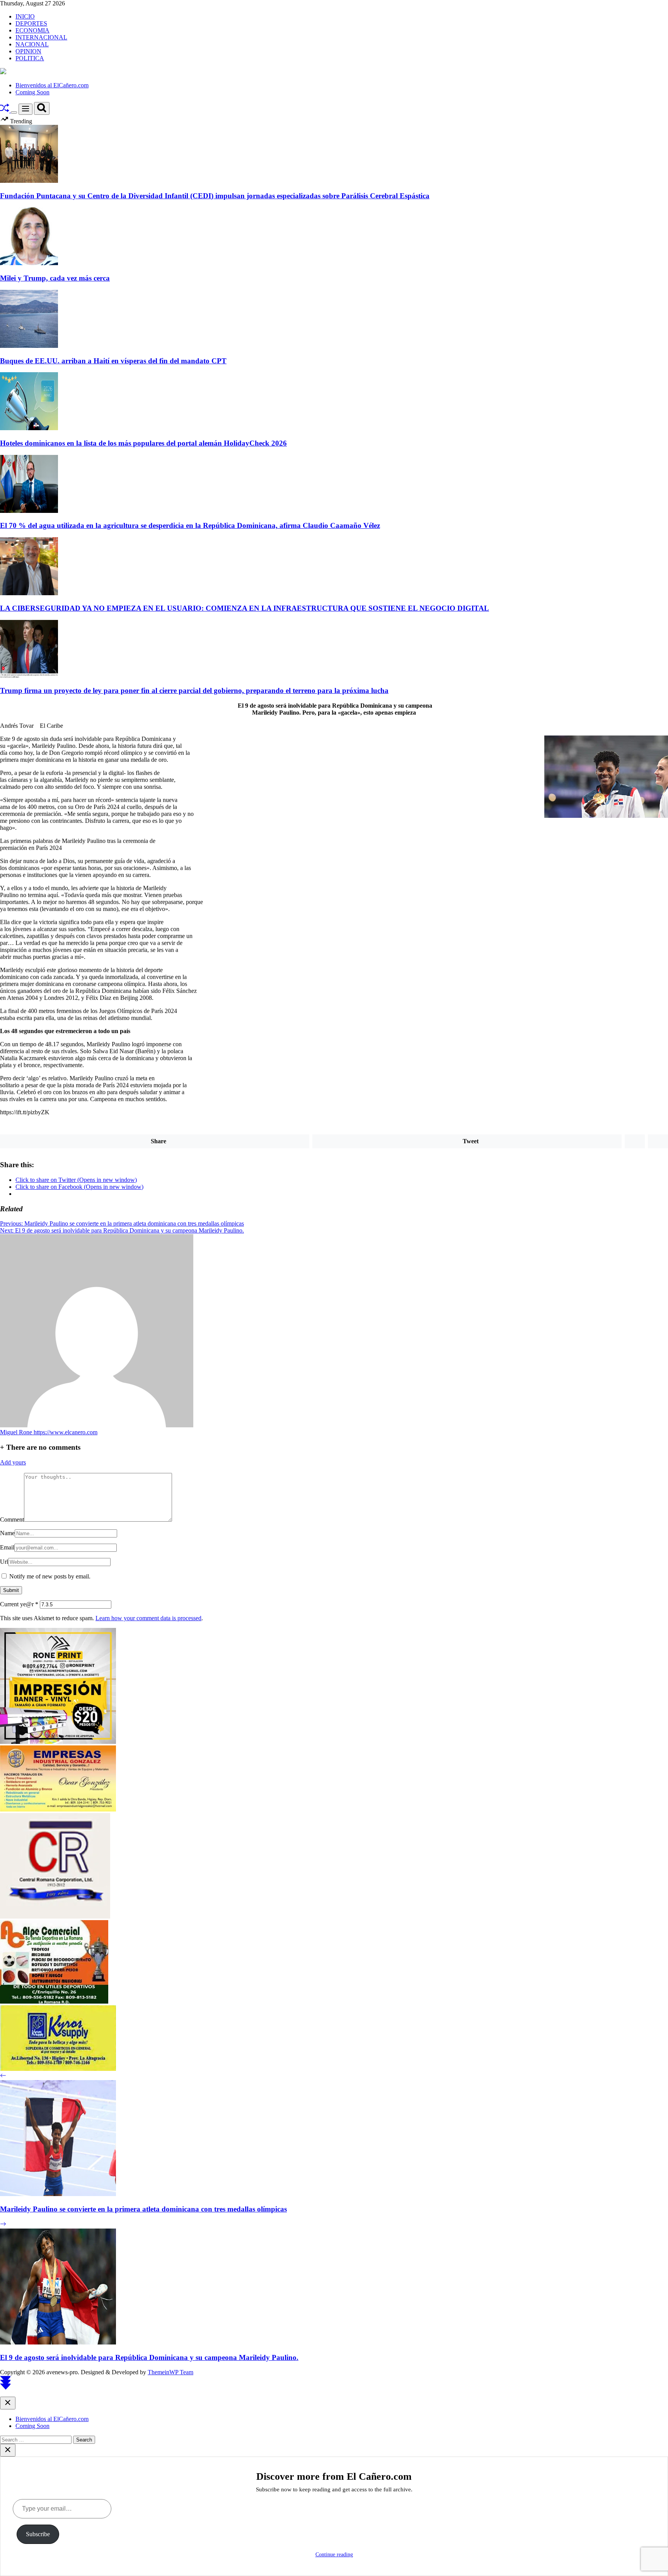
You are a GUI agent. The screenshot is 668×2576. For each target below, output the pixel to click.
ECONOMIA (32, 30)
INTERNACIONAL (41, 37)
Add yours (13, 1462)
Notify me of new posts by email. (50, 1576)
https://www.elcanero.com (66, 1432)
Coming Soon (32, 92)
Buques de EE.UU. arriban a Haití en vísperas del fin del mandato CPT (113, 361)
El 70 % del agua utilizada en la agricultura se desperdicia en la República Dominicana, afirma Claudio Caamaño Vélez (190, 525)
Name (7, 1533)
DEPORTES (31, 23)
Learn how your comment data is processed (148, 1618)
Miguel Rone (17, 1432)
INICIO (25, 16)
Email (7, 1547)
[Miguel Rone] (97, 1425)
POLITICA (30, 58)
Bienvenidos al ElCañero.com (52, 85)
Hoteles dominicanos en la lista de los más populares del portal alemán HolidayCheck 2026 (143, 443)
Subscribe (38, 2534)
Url (4, 1562)
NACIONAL (32, 44)
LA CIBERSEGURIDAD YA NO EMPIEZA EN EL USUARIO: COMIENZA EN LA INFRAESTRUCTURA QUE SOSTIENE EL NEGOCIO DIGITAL (245, 608)
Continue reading (334, 2555)
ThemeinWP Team (170, 2372)
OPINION (28, 51)
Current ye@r (19, 1604)
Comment (12, 1520)
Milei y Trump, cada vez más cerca (55, 278)
